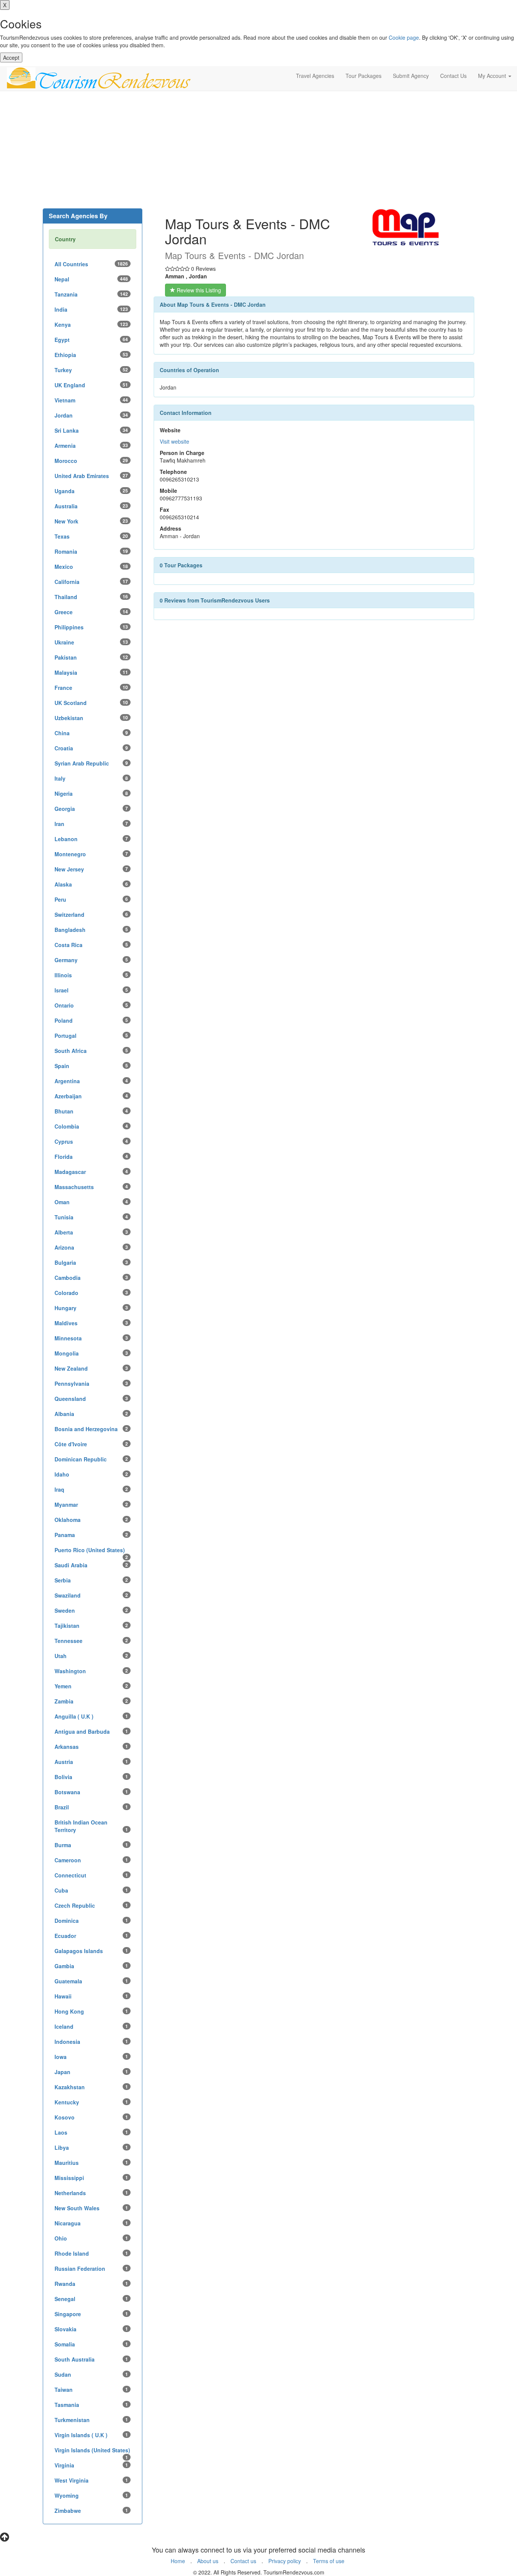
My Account (493, 76)
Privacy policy (285, 2561)
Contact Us (453, 76)
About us (208, 2561)
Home (178, 2561)
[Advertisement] (258, 152)
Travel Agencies (315, 76)
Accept (11, 57)
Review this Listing (198, 290)
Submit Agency (411, 76)
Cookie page (404, 37)
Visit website (174, 441)
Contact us (243, 2561)
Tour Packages (364, 76)
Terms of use (329, 2561)
